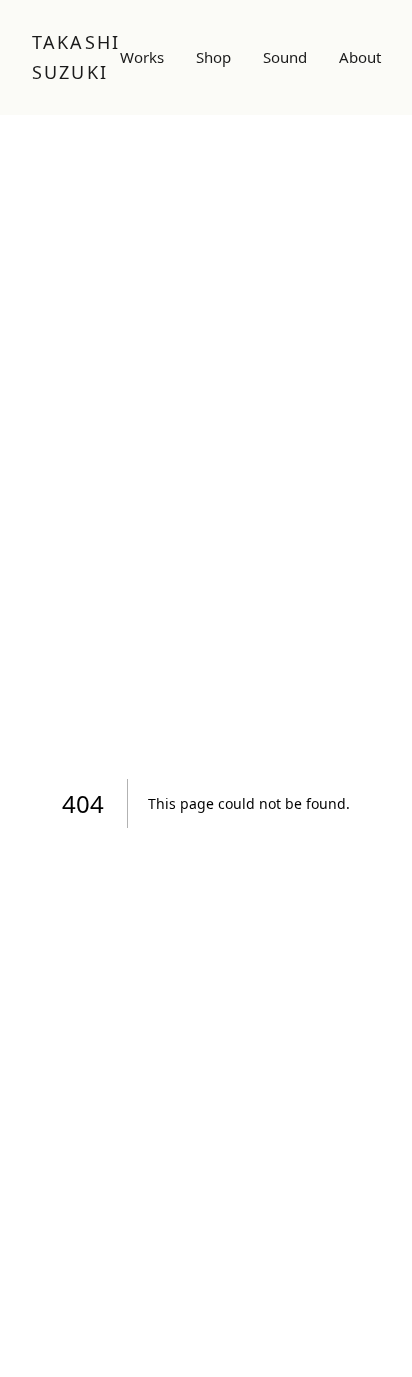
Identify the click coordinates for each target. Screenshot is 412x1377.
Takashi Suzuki (76, 57)
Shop (213, 57)
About (360, 57)
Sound (285, 57)
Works (142, 57)
